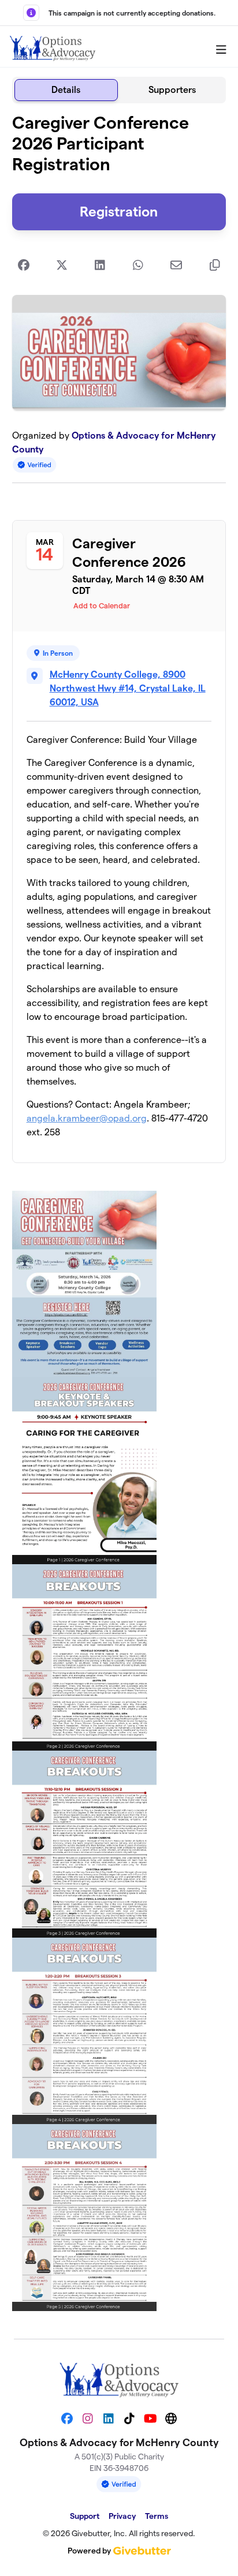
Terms (157, 2516)
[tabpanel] (119, 1216)
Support (85, 2516)
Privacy (122, 2516)
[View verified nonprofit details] (35, 465)
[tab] (66, 90)
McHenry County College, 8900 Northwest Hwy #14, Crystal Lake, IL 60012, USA (128, 688)
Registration (119, 212)
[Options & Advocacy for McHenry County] (53, 47)
